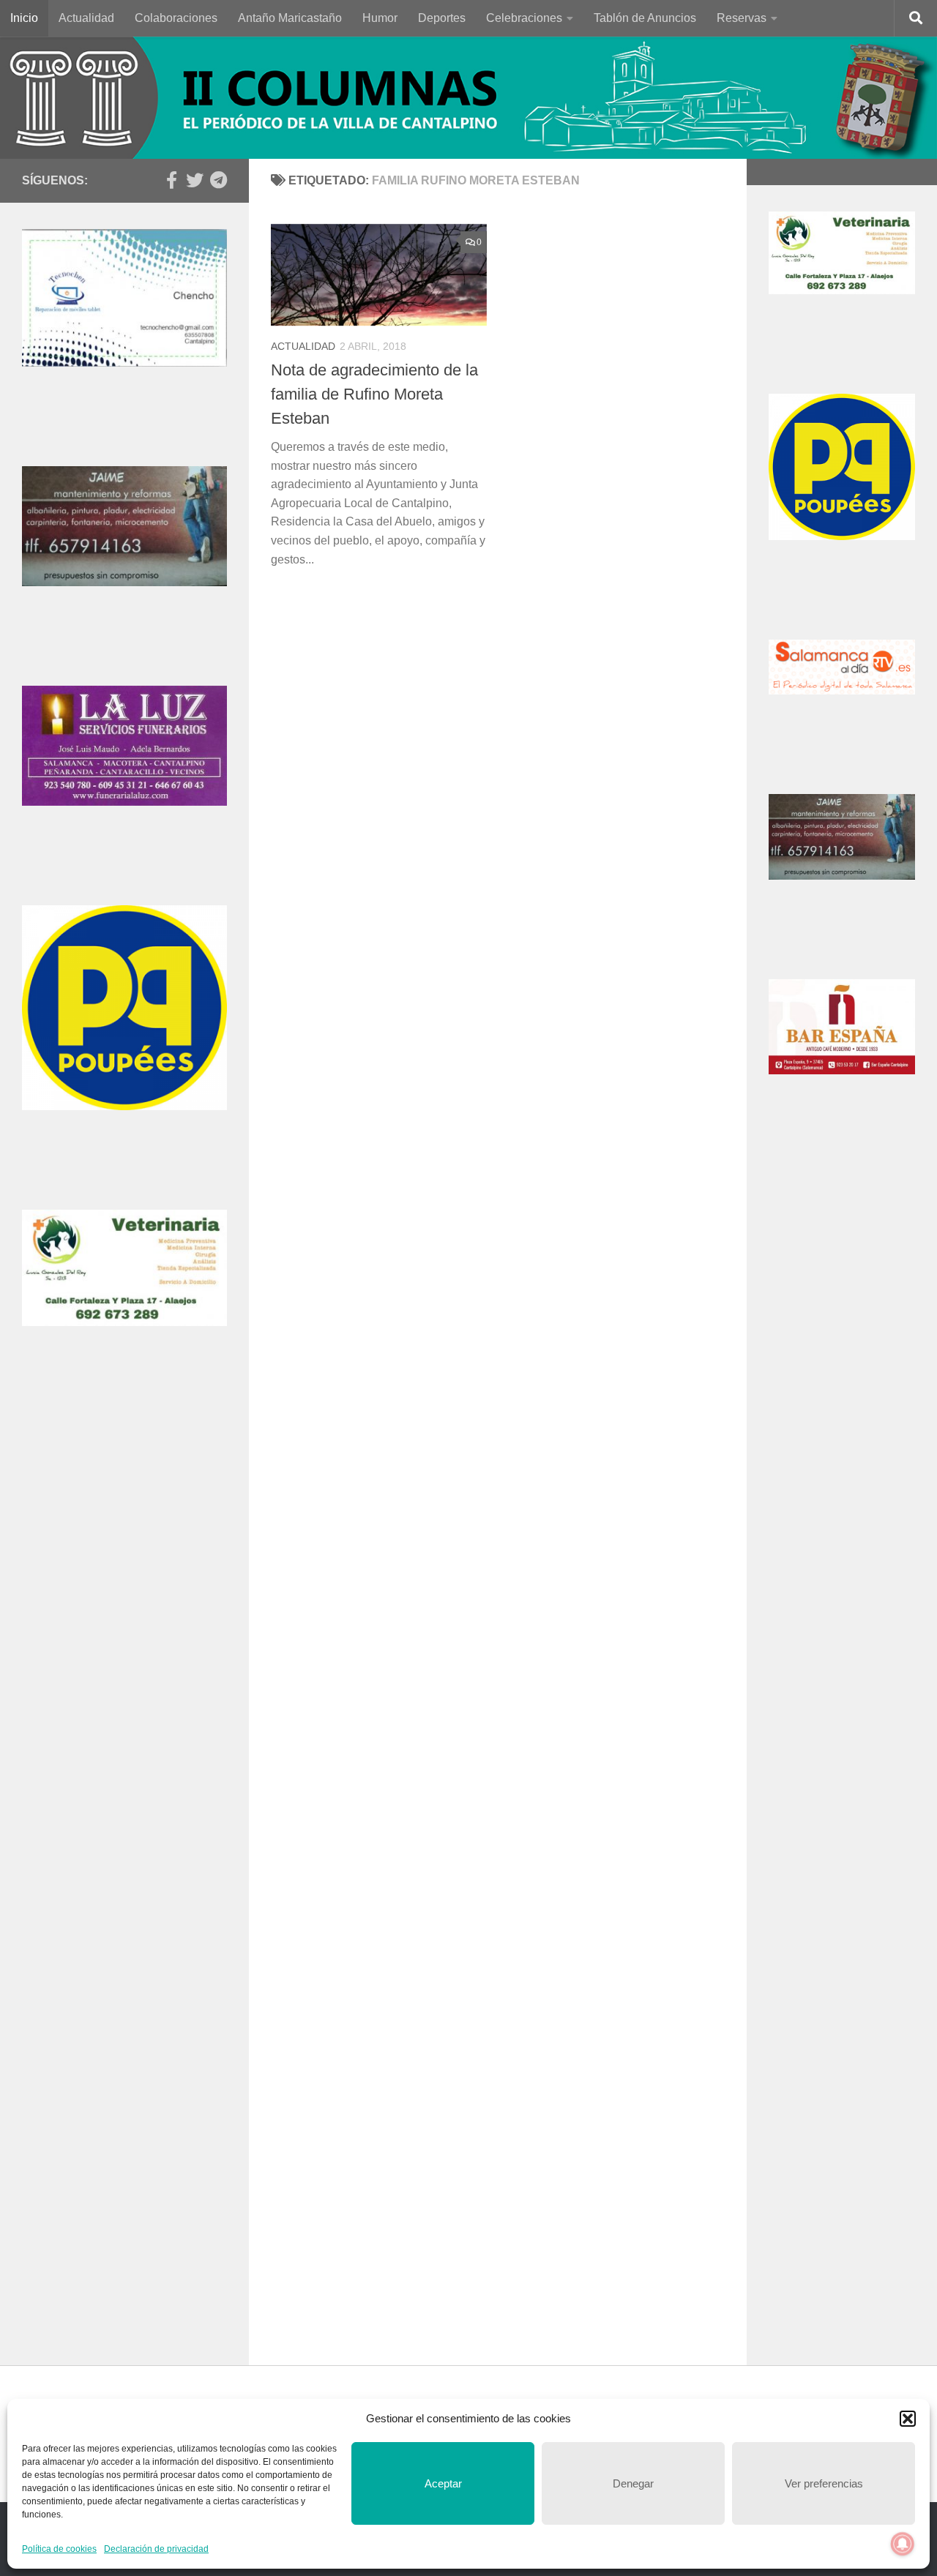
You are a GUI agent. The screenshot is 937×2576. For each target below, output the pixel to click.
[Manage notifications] (903, 2544)
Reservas (742, 18)
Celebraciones (524, 18)
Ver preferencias (824, 2483)
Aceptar (443, 2483)
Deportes (442, 18)
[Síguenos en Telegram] (218, 180)
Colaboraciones (176, 18)
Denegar (633, 2483)
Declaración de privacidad (156, 2549)
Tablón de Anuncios (645, 18)
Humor (380, 18)
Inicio (24, 18)
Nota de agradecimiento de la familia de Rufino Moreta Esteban (374, 394)
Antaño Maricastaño (290, 18)
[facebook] (171, 180)
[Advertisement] (124, 1641)
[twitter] (195, 180)
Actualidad (86, 18)
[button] (908, 2419)
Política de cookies (59, 2549)
